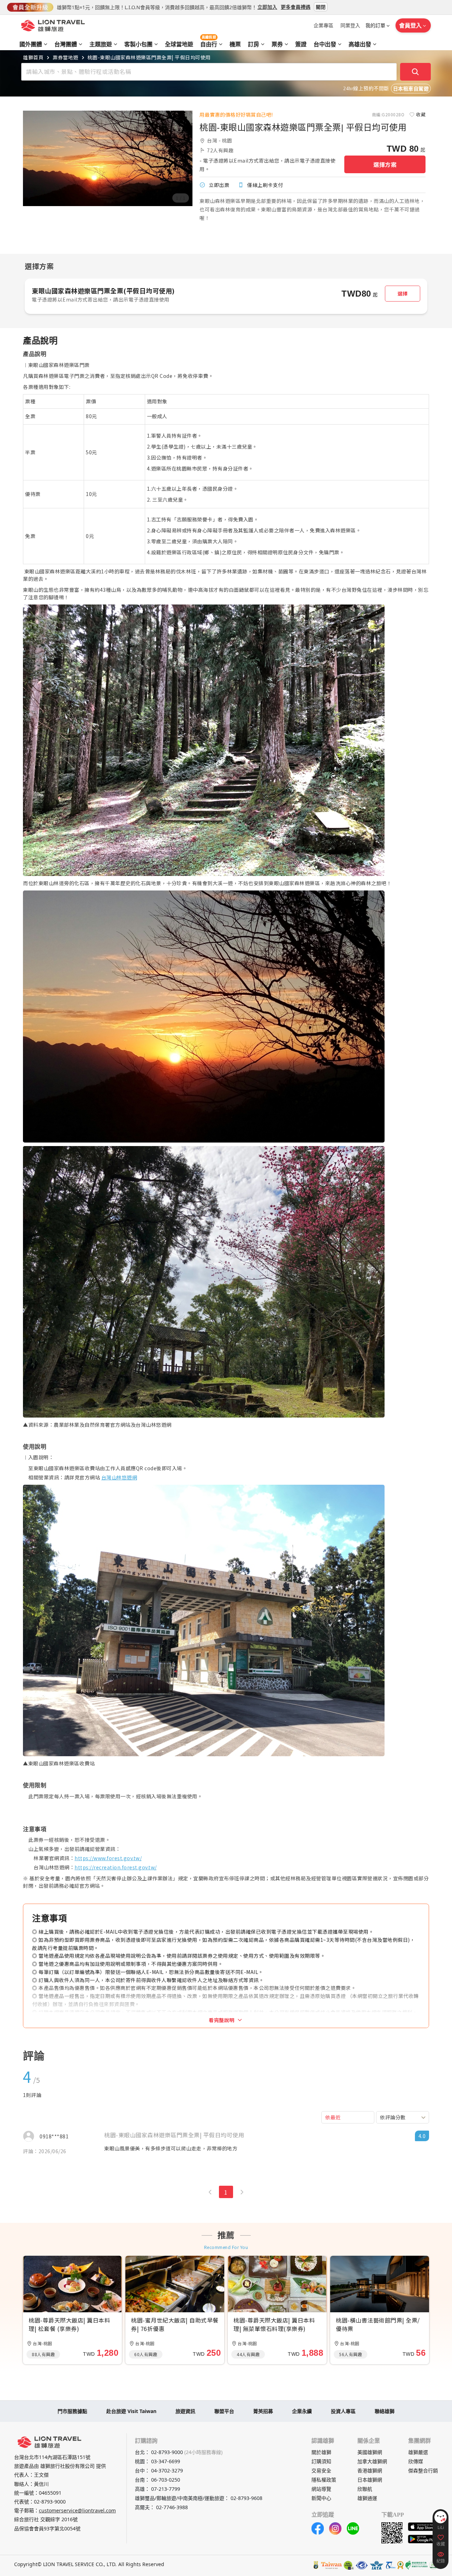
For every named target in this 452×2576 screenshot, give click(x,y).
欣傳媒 (416, 2461)
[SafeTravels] (349, 2565)
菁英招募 (263, 2411)
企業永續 (302, 2411)
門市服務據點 (72, 2411)
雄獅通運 (367, 2498)
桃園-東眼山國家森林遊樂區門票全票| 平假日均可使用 (149, 57)
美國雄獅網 (370, 2452)
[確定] (416, 72)
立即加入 (267, 7)
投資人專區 (343, 2411)
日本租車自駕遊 (411, 89)
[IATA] (376, 2565)
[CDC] (400, 2565)
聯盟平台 (224, 2411)
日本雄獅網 (370, 2480)
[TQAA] (390, 2565)
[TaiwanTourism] (332, 2565)
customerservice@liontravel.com (77, 2510)
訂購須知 (321, 2461)
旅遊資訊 (185, 2411)
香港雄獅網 (370, 2470)
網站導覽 (321, 2489)
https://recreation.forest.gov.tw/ (116, 1867)
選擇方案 (385, 164)
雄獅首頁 (33, 57)
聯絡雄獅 (385, 2411)
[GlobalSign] (316, 2565)
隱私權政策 (324, 2480)
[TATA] (362, 2565)
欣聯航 (365, 2489)
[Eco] (417, 2565)
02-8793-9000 (50, 2502)
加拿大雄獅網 (372, 2461)
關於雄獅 (321, 2452)
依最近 (333, 2117)
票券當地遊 (66, 57)
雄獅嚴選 (418, 2452)
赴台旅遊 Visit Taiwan (131, 2411)
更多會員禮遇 (296, 7)
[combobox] (403, 2117)
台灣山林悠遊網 (119, 1477)
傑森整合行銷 (423, 2470)
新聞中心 (321, 2498)
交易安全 (321, 2470)
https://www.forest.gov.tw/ (108, 1858)
